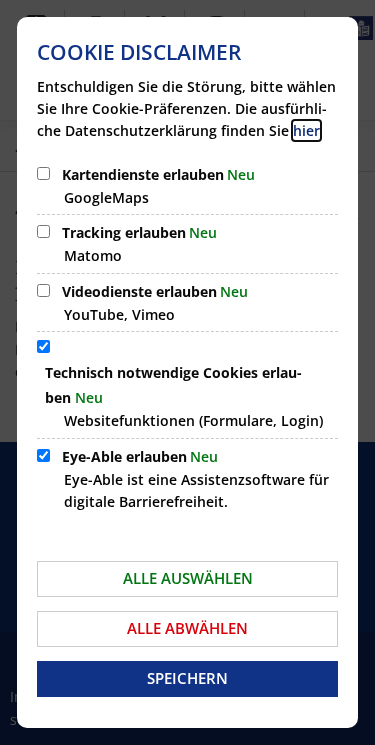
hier (306, 130)
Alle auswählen (188, 578)
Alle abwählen (187, 628)
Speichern (187, 678)
